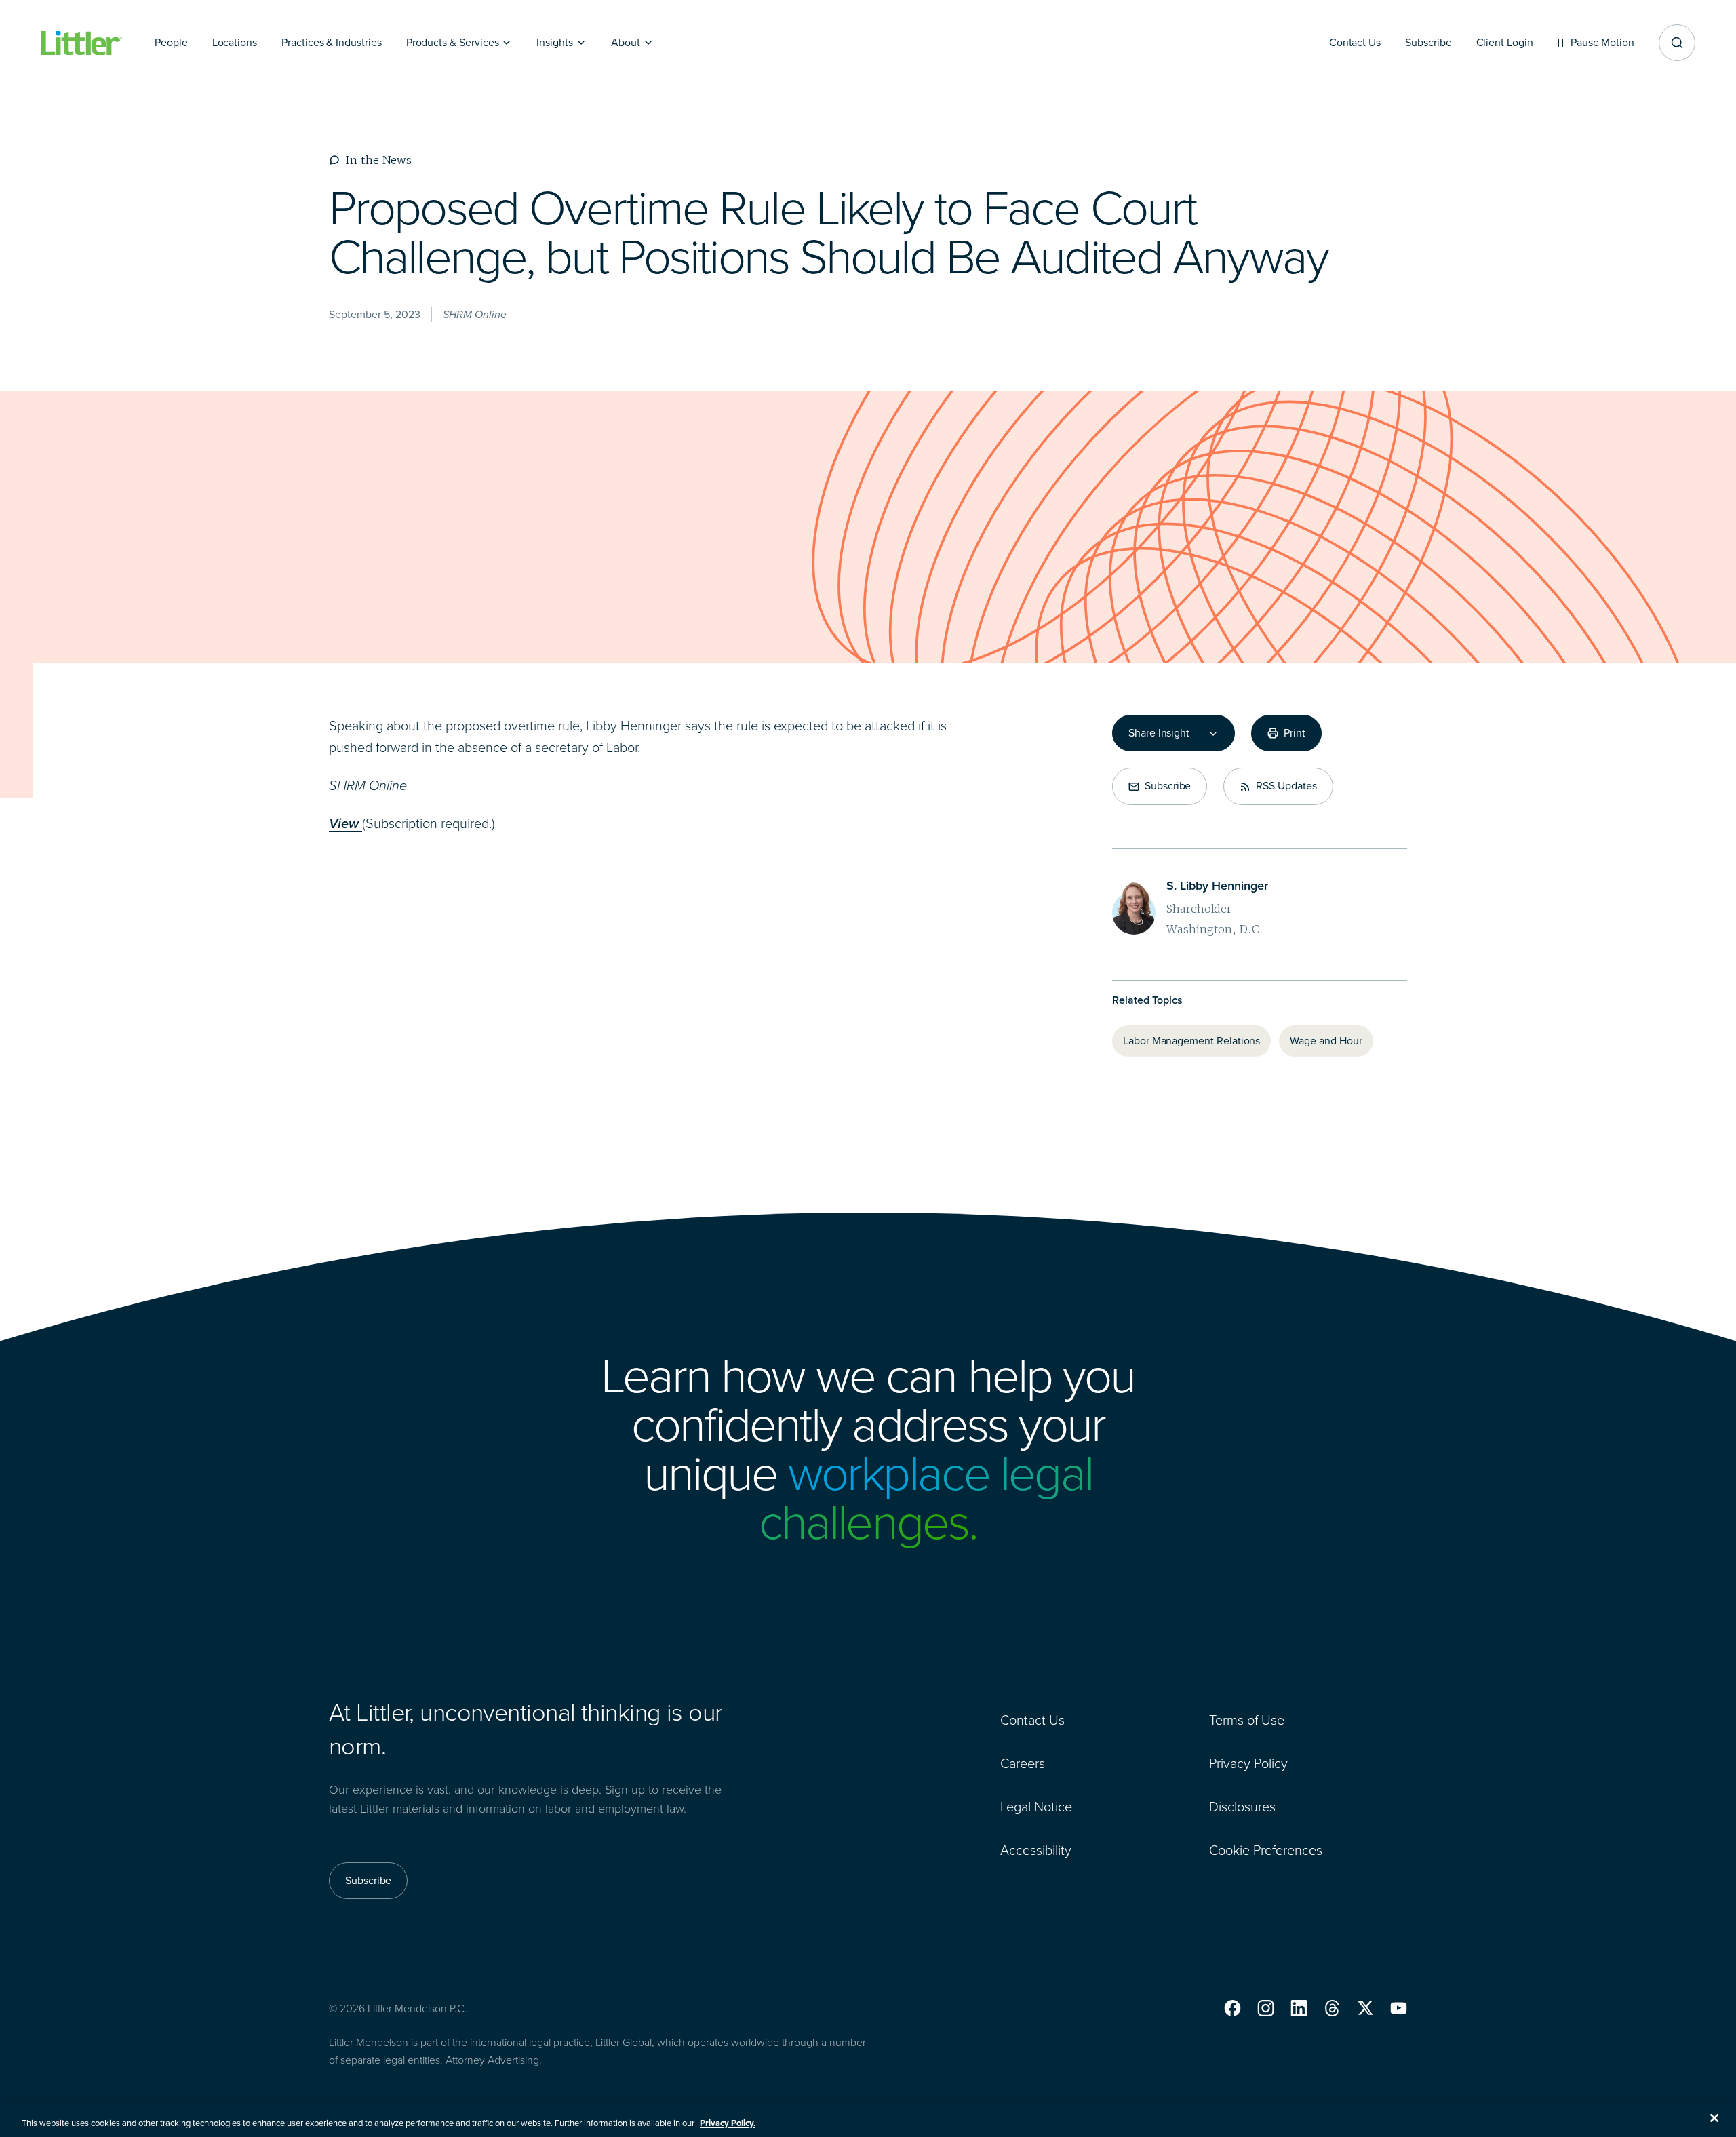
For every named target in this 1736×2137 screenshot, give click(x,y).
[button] (1232, 2008)
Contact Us (1032, 1720)
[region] (868, 2120)
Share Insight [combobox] (1159, 733)
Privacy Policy (1248, 1763)
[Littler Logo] (81, 43)
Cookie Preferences (1266, 1850)
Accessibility (1036, 1850)
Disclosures (1242, 1807)
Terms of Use (1247, 1720)
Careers (1023, 1763)
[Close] (1714, 2118)
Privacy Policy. (728, 2123)
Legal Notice (1036, 1807)
